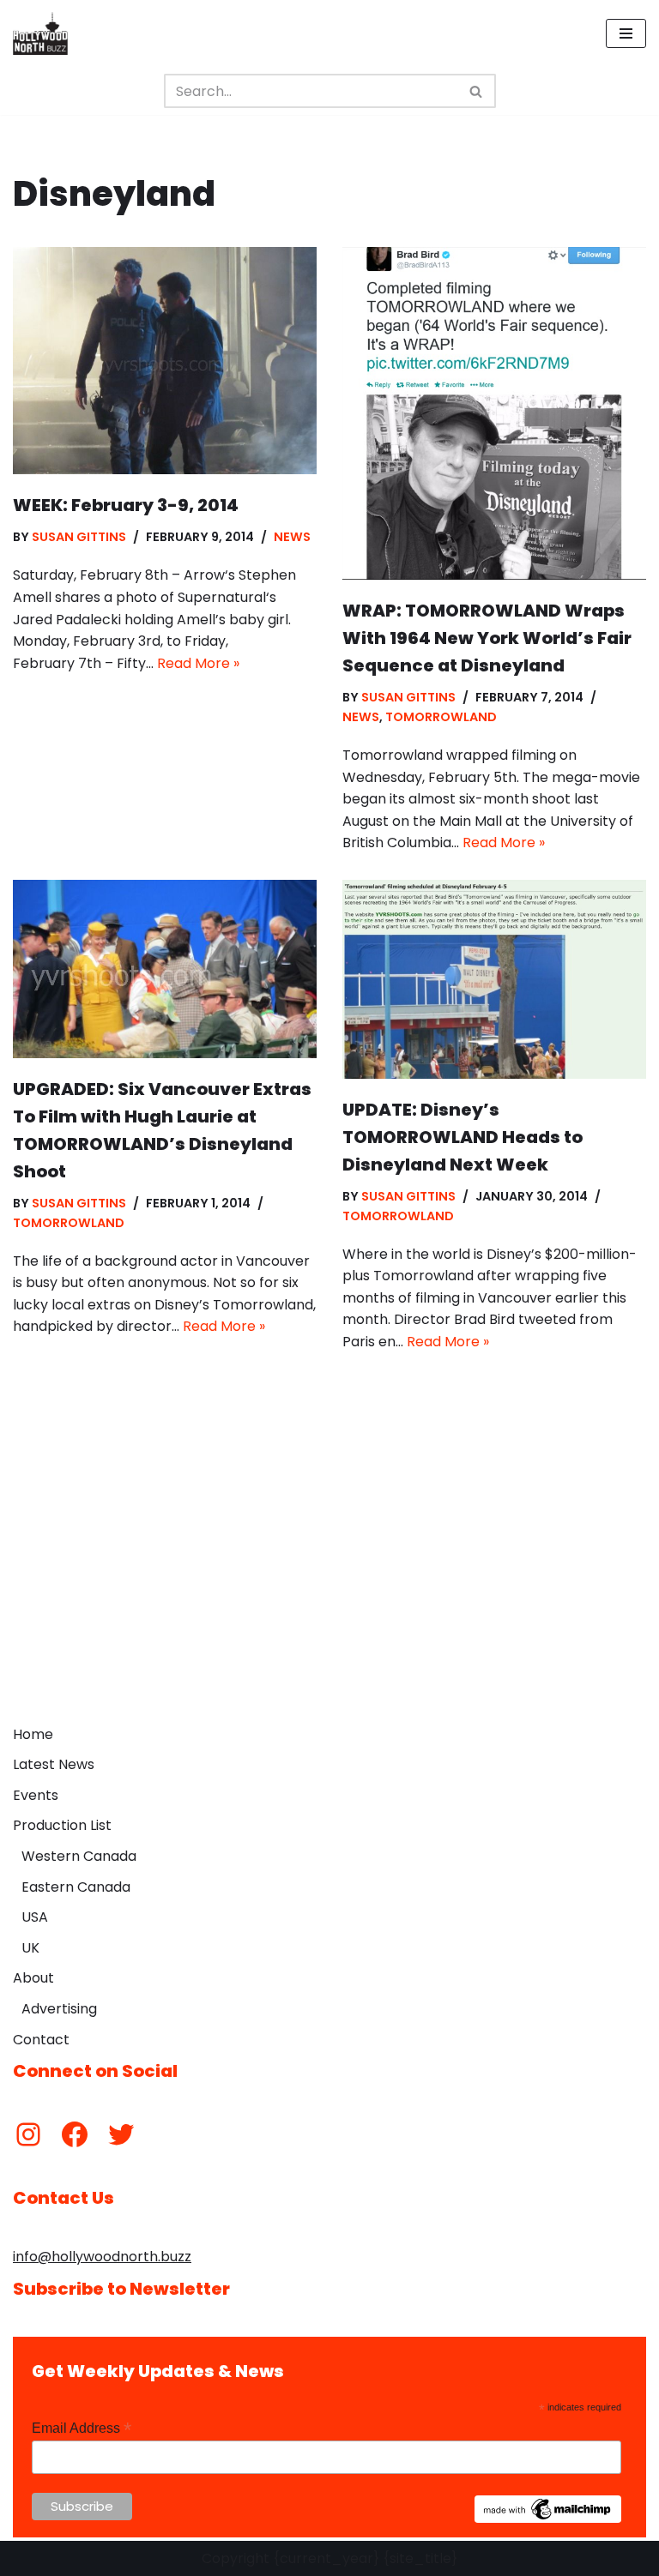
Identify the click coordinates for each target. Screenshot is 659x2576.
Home (33, 1734)
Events (36, 1795)
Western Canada (79, 1856)
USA (35, 1917)
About (33, 1978)
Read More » (198, 663)
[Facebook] (75, 2134)
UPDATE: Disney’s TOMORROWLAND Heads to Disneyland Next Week (463, 1137)
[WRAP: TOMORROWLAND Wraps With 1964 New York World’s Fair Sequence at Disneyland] (494, 413)
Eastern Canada (76, 1887)
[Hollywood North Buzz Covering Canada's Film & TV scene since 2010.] (40, 33)
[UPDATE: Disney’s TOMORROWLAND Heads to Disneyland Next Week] (494, 979)
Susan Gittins (79, 537)
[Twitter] (121, 2134)
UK (30, 1948)
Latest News (54, 1764)
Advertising (59, 2009)
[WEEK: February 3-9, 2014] (165, 361)
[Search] (477, 91)
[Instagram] (28, 2134)
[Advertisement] (329, 1588)
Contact (41, 2040)
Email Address (82, 2428)
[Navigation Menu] (626, 33)
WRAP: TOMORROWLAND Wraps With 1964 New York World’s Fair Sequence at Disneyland (487, 638)
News (292, 537)
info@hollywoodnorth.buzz (102, 2257)
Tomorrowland (441, 717)
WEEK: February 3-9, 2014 (126, 505)
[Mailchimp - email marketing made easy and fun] (548, 2519)
